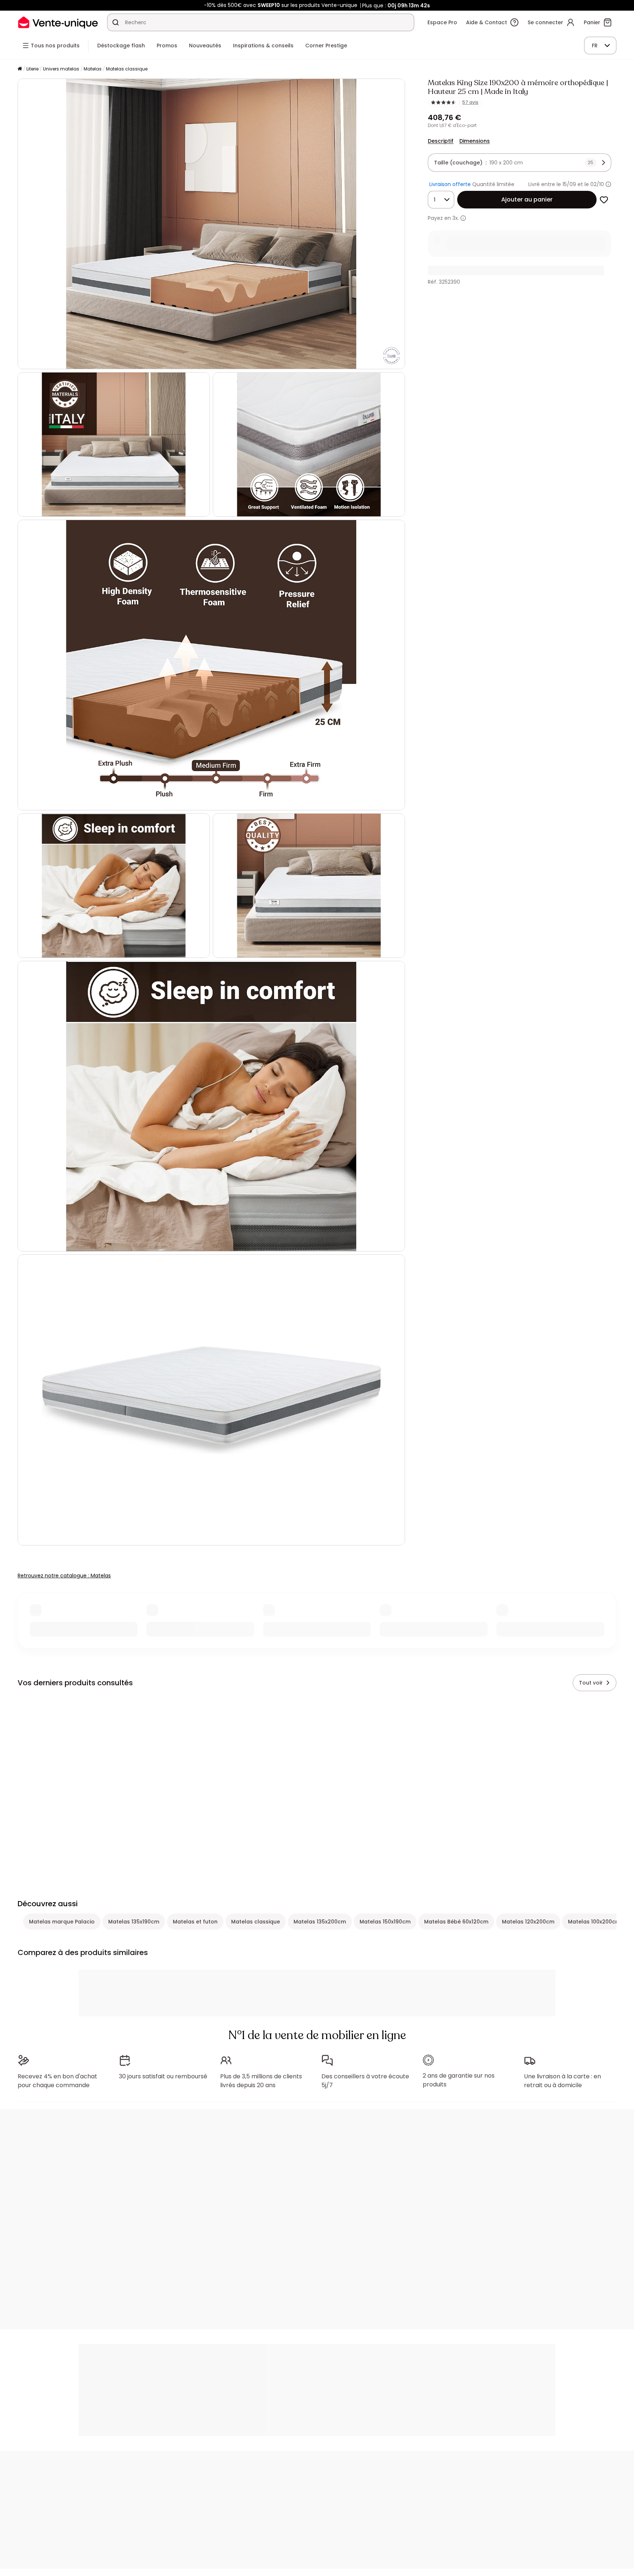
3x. (456, 218)
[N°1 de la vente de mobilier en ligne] (58, 22)
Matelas (93, 69)
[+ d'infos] (463, 218)
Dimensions (475, 141)
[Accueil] (20, 69)
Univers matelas (61, 69)
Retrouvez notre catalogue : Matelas (64, 1576)
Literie (32, 69)
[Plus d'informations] (608, 184)
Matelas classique (127, 69)
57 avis (470, 102)
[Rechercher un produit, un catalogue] (116, 22)
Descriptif (441, 141)
